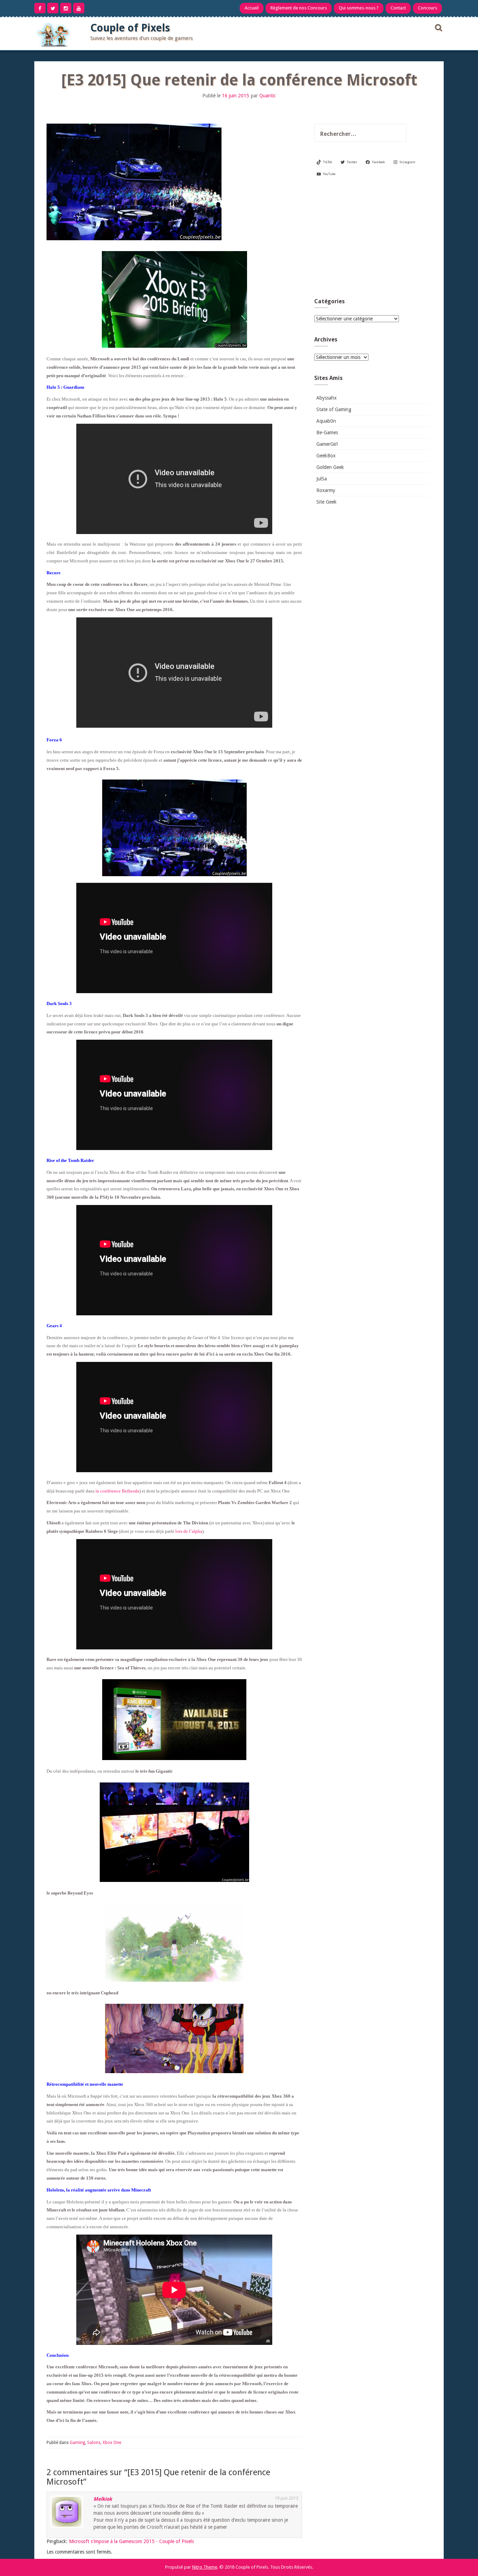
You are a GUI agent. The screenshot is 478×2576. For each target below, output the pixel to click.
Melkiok (103, 2499)
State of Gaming (334, 409)
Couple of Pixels (130, 28)
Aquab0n (326, 421)
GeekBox (326, 456)
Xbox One (112, 2443)
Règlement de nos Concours (299, 8)
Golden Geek (330, 467)
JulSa (322, 479)
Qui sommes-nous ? (359, 8)
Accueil (252, 8)
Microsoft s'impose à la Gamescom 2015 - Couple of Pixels (131, 2541)
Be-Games (327, 432)
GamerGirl (327, 444)
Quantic (268, 96)
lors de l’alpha (188, 1531)
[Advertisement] (372, 240)
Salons (94, 2443)
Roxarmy (326, 490)
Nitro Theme (205, 2567)
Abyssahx (326, 398)
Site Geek (326, 502)
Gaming (77, 2443)
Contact (398, 8)
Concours (427, 8)
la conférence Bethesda (117, 1491)
